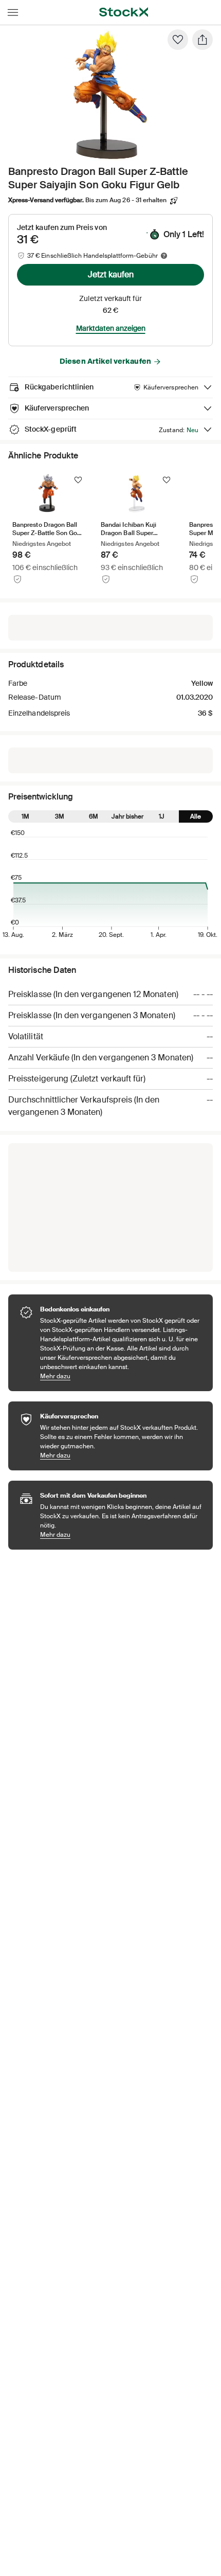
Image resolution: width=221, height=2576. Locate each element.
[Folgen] (78, 480)
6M (94, 816)
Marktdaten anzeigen (111, 328)
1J (162, 816)
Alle (196, 816)
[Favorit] (178, 40)
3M (60, 816)
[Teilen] (202, 40)
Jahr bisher (127, 816)
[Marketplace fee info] (164, 256)
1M (25, 816)
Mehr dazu (121, 1376)
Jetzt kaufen (111, 274)
